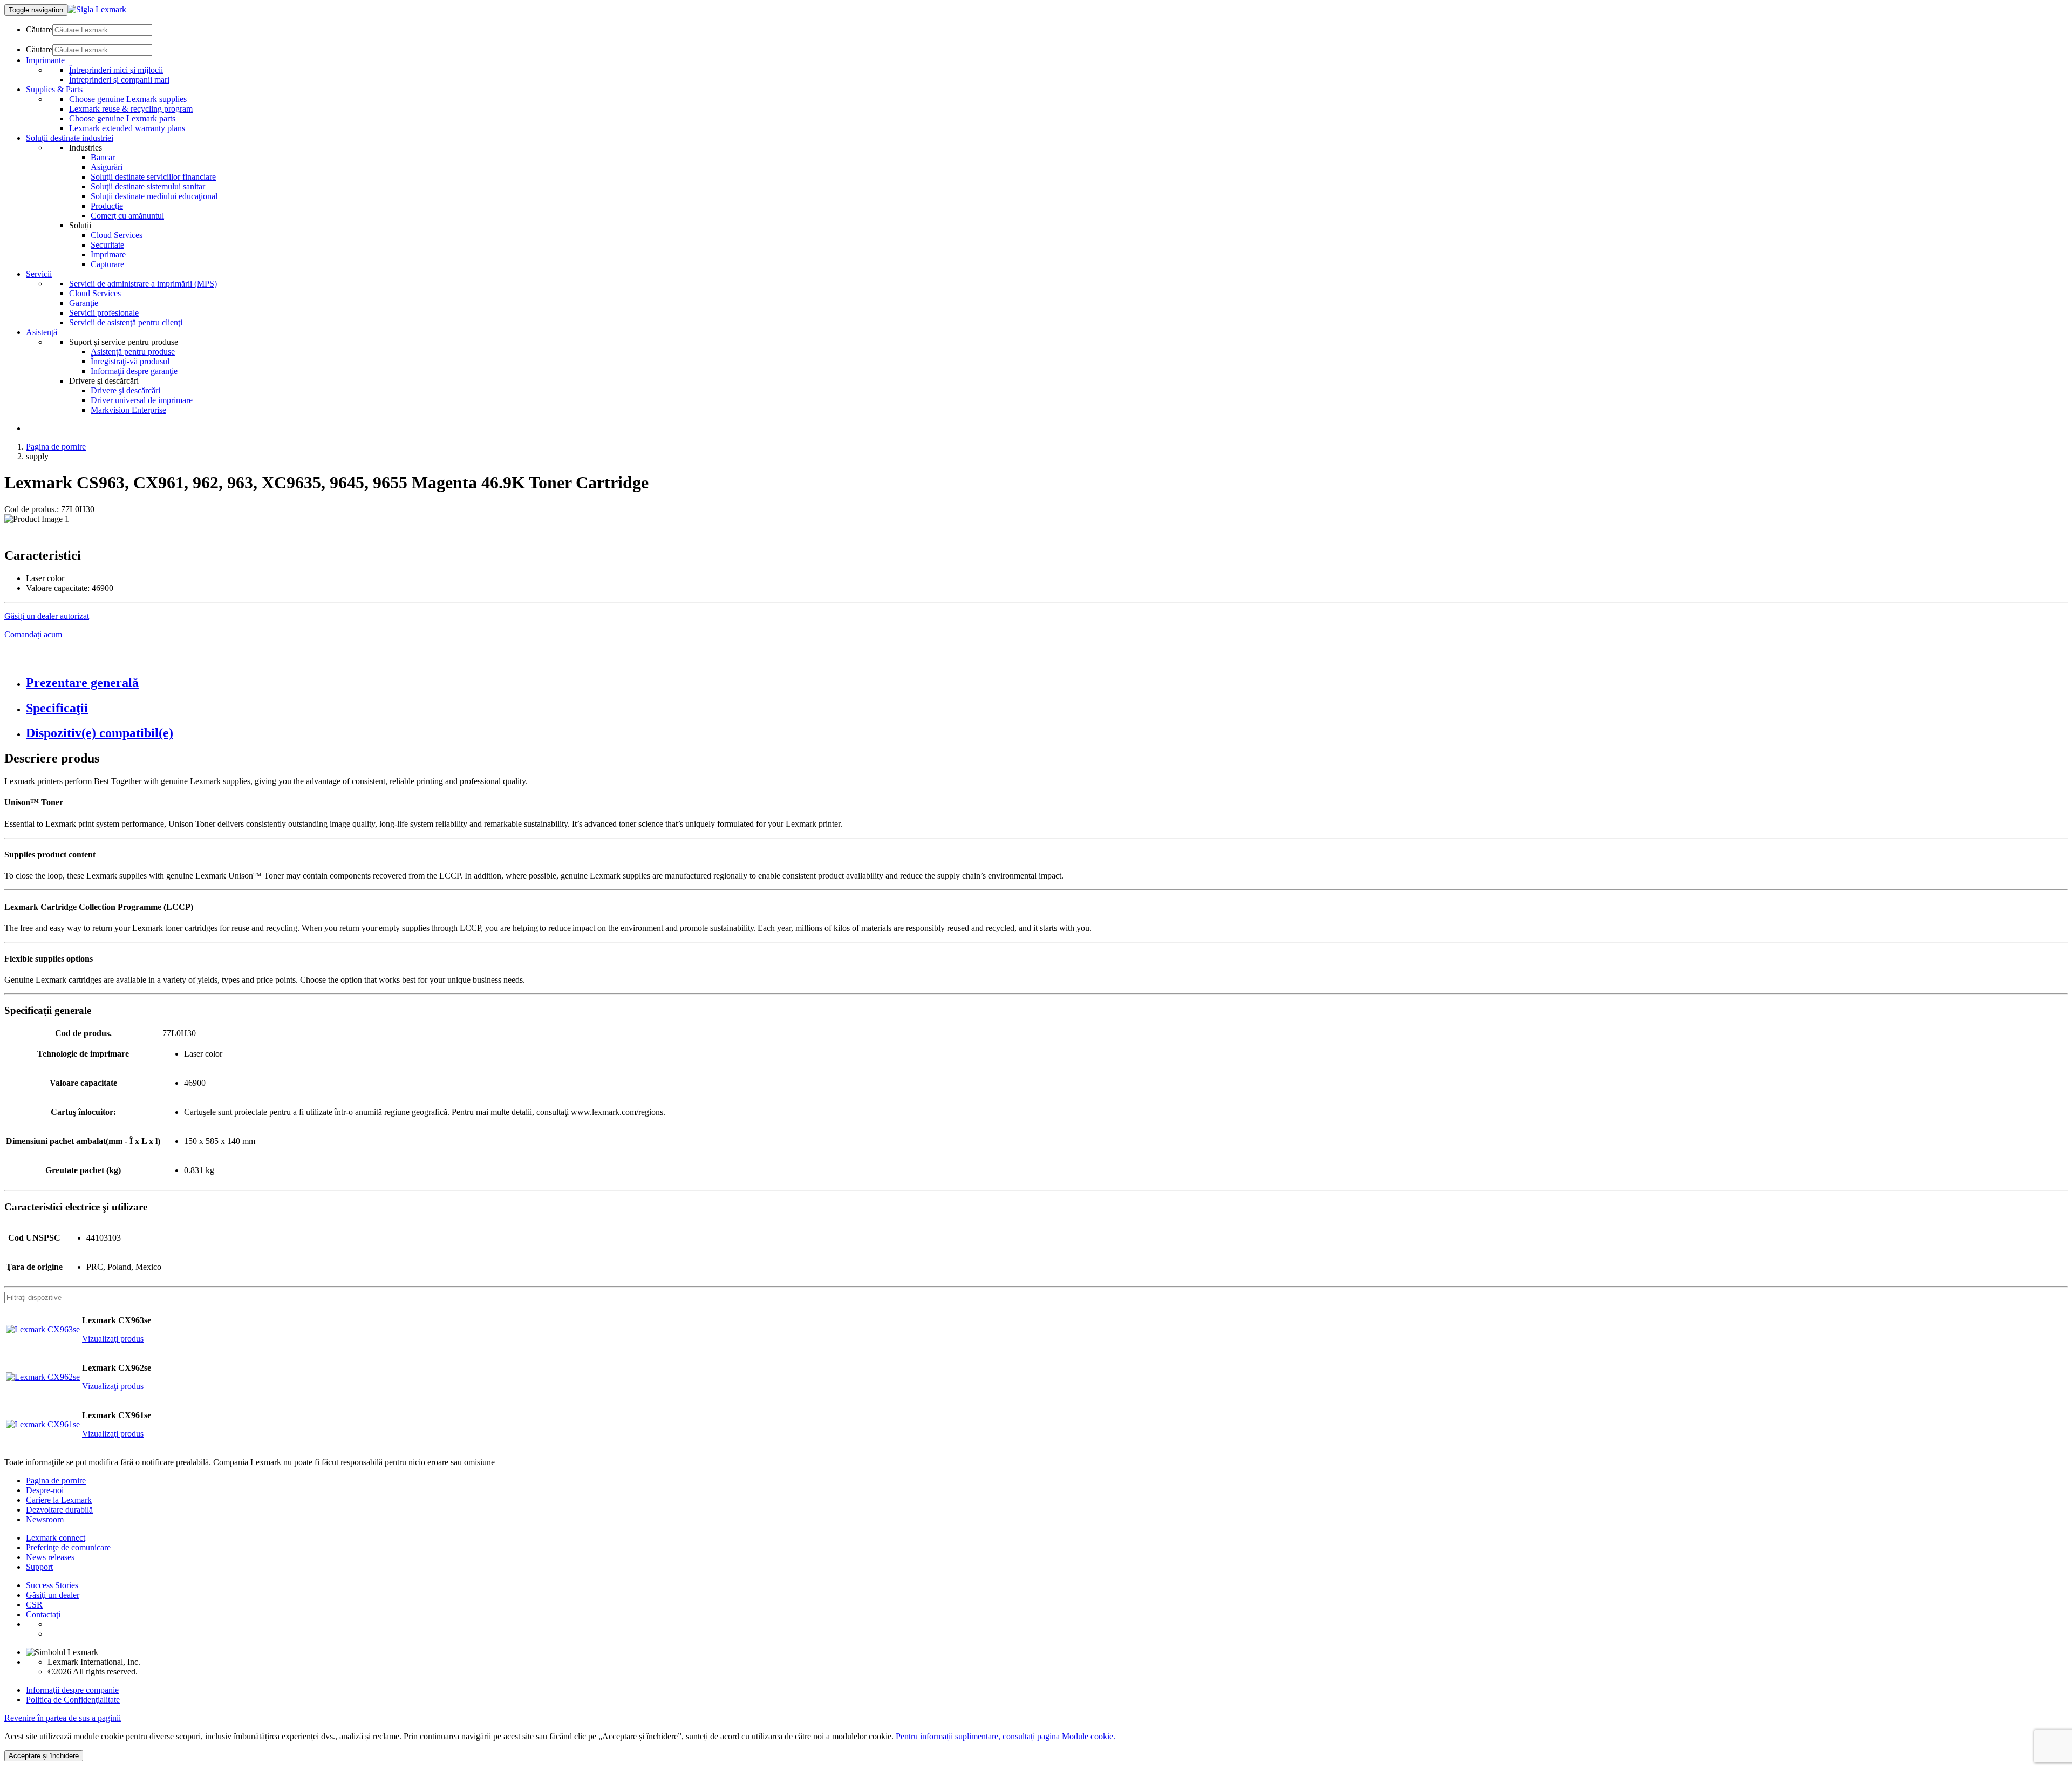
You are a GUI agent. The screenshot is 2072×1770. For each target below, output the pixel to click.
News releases (50, 1557)
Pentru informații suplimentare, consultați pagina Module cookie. (1006, 1736)
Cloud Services (117, 235)
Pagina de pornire (56, 447)
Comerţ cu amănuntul (127, 216)
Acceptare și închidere (44, 1756)
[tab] (1047, 683)
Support (39, 1567)
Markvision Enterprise (128, 410)
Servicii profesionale (104, 313)
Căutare (39, 29)
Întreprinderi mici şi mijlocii (116, 70)
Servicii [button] (39, 274)
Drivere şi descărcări (125, 390)
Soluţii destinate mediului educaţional (154, 196)
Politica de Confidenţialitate (73, 1700)
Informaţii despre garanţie (134, 371)
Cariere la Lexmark (59, 1500)
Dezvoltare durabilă (59, 1510)
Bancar (103, 157)
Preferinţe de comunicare (68, 1547)
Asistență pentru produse (133, 352)
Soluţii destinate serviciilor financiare (153, 177)
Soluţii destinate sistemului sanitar (148, 186)
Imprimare (108, 254)
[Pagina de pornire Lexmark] (97, 9)
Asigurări (107, 167)
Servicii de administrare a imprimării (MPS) (143, 284)
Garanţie (84, 303)
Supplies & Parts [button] (54, 89)
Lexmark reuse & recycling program (131, 109)
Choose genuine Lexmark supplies (128, 99)
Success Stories (52, 1585)
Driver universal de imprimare (142, 400)
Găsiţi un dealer (53, 1595)
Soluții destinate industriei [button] (70, 138)
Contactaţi (43, 1614)
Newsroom (45, 1519)
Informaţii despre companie (72, 1690)
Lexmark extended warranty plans (127, 128)
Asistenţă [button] (42, 332)
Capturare (107, 264)
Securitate (107, 245)
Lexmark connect (56, 1538)
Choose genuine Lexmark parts (122, 118)
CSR (34, 1605)
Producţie (107, 206)
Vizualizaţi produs (113, 1339)
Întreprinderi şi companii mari (119, 80)
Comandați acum (33, 634)
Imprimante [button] (45, 60)
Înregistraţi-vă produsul (130, 361)
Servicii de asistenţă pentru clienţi (126, 322)
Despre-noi (45, 1490)
